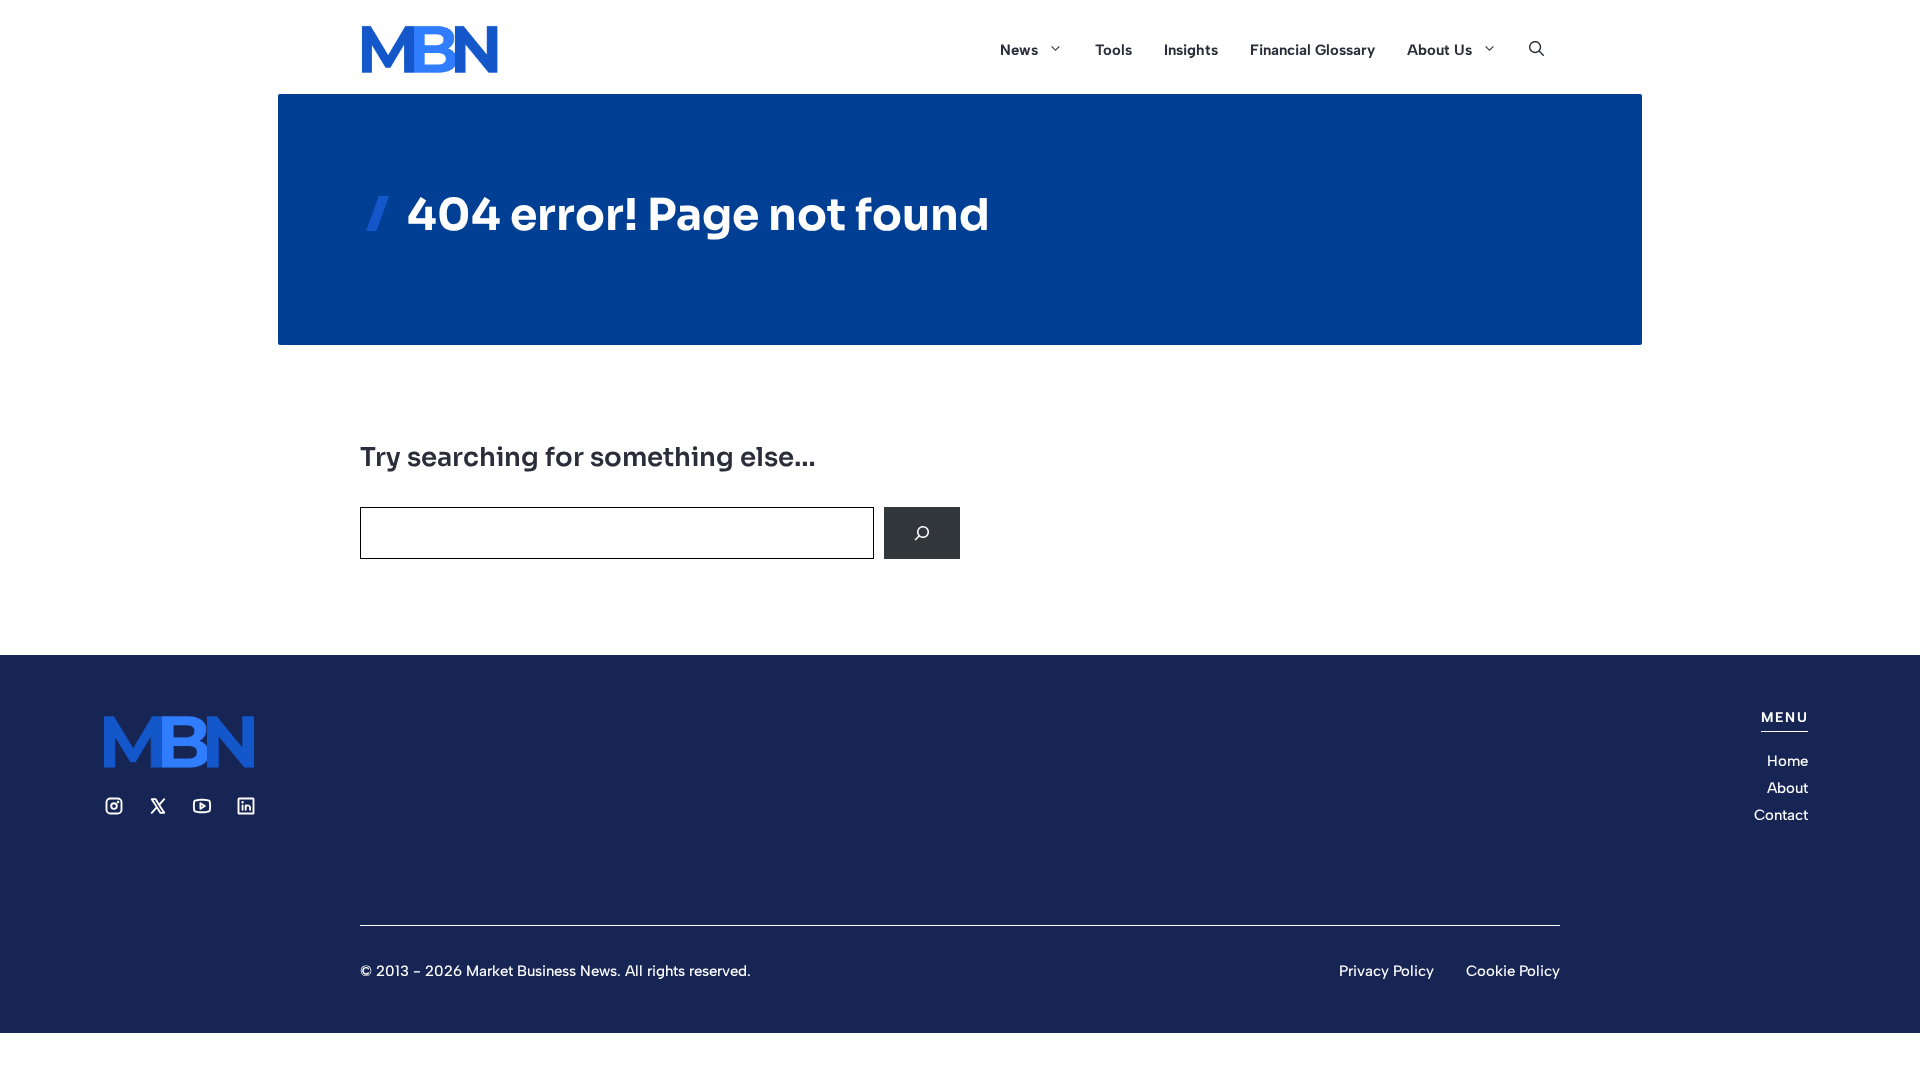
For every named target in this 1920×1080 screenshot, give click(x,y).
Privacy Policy (1386, 971)
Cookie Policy (1513, 971)
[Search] (922, 533)
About (1787, 788)
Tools (1113, 50)
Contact (1781, 815)
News (1019, 50)
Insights (1191, 50)
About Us (1439, 50)
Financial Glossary (1312, 50)
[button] (1536, 50)
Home (1787, 761)
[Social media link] (114, 806)
